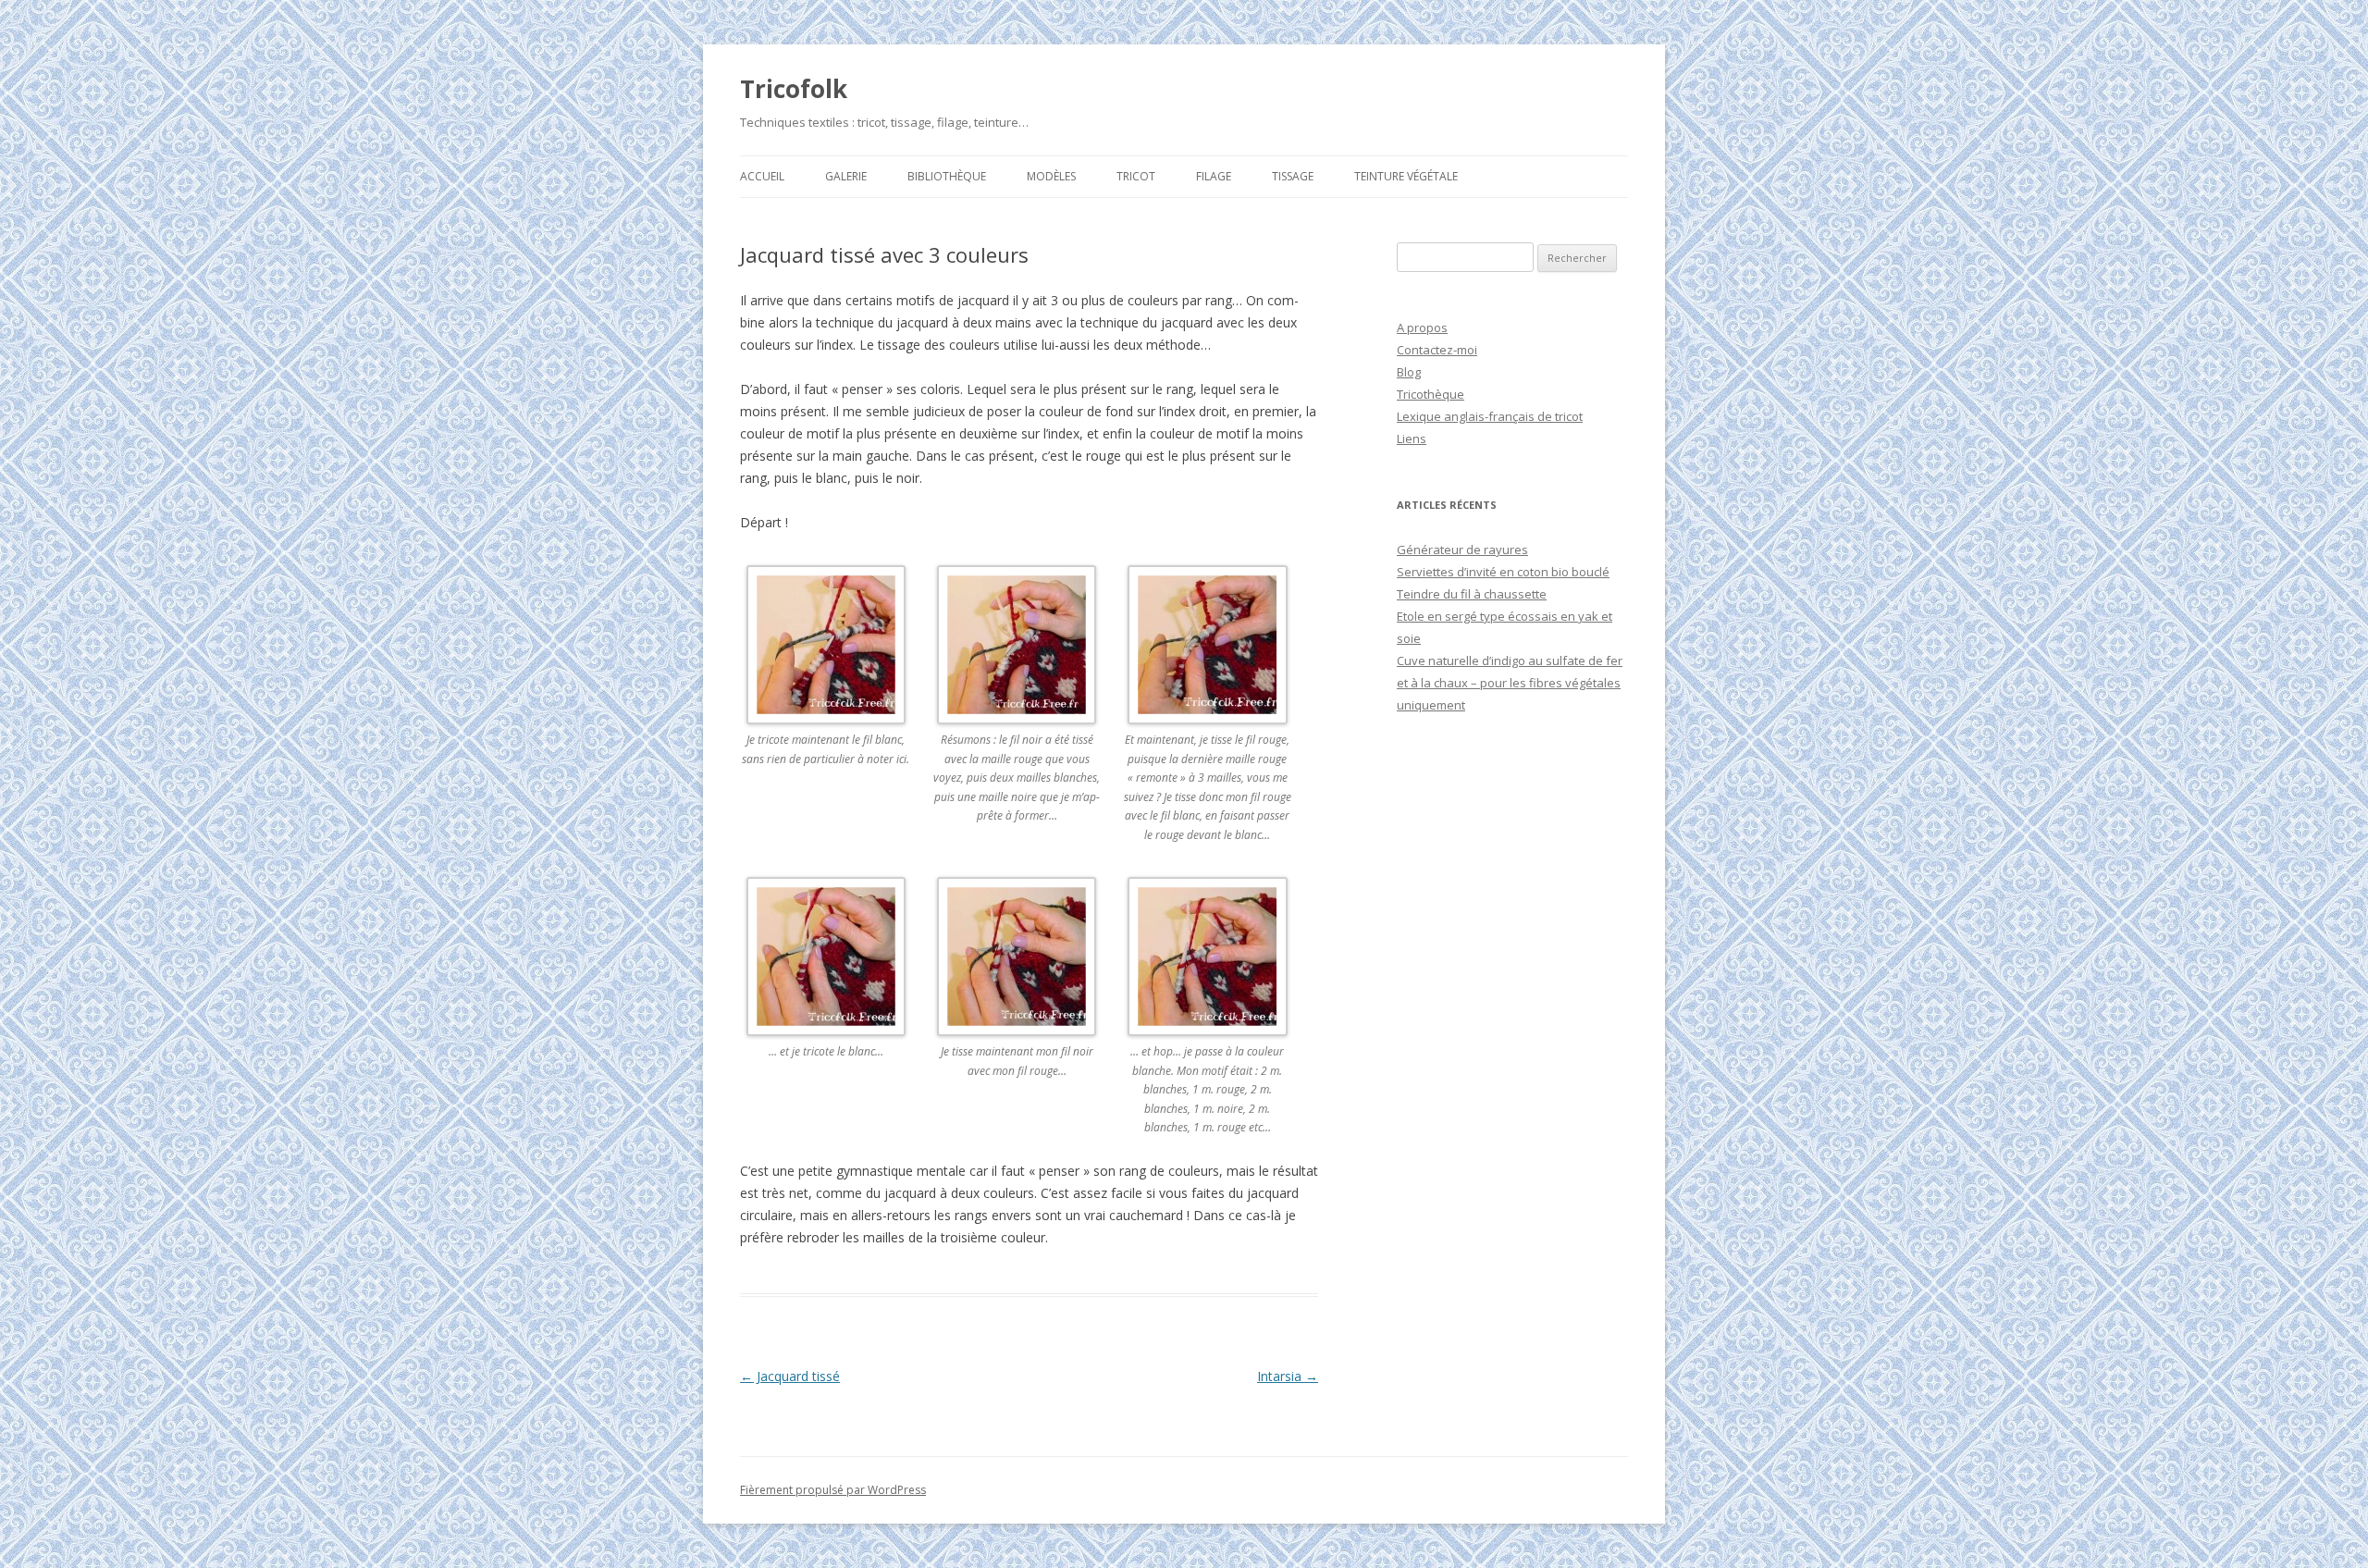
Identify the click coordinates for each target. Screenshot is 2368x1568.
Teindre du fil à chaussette (1472, 594)
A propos (1422, 327)
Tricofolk (794, 89)
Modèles (1051, 176)
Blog (1409, 372)
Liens (1412, 438)
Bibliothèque (947, 176)
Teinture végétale (1406, 176)
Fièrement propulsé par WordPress (833, 1490)
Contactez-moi (1437, 350)
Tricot (1136, 176)
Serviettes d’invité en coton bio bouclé (1503, 572)
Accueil (762, 176)
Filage (1214, 176)
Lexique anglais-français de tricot (1490, 416)
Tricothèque (1431, 394)
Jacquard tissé (790, 1376)
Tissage (1293, 176)
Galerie (846, 176)
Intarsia (1288, 1376)
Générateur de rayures (1462, 549)
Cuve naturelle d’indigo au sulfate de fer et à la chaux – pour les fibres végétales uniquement (1510, 683)
